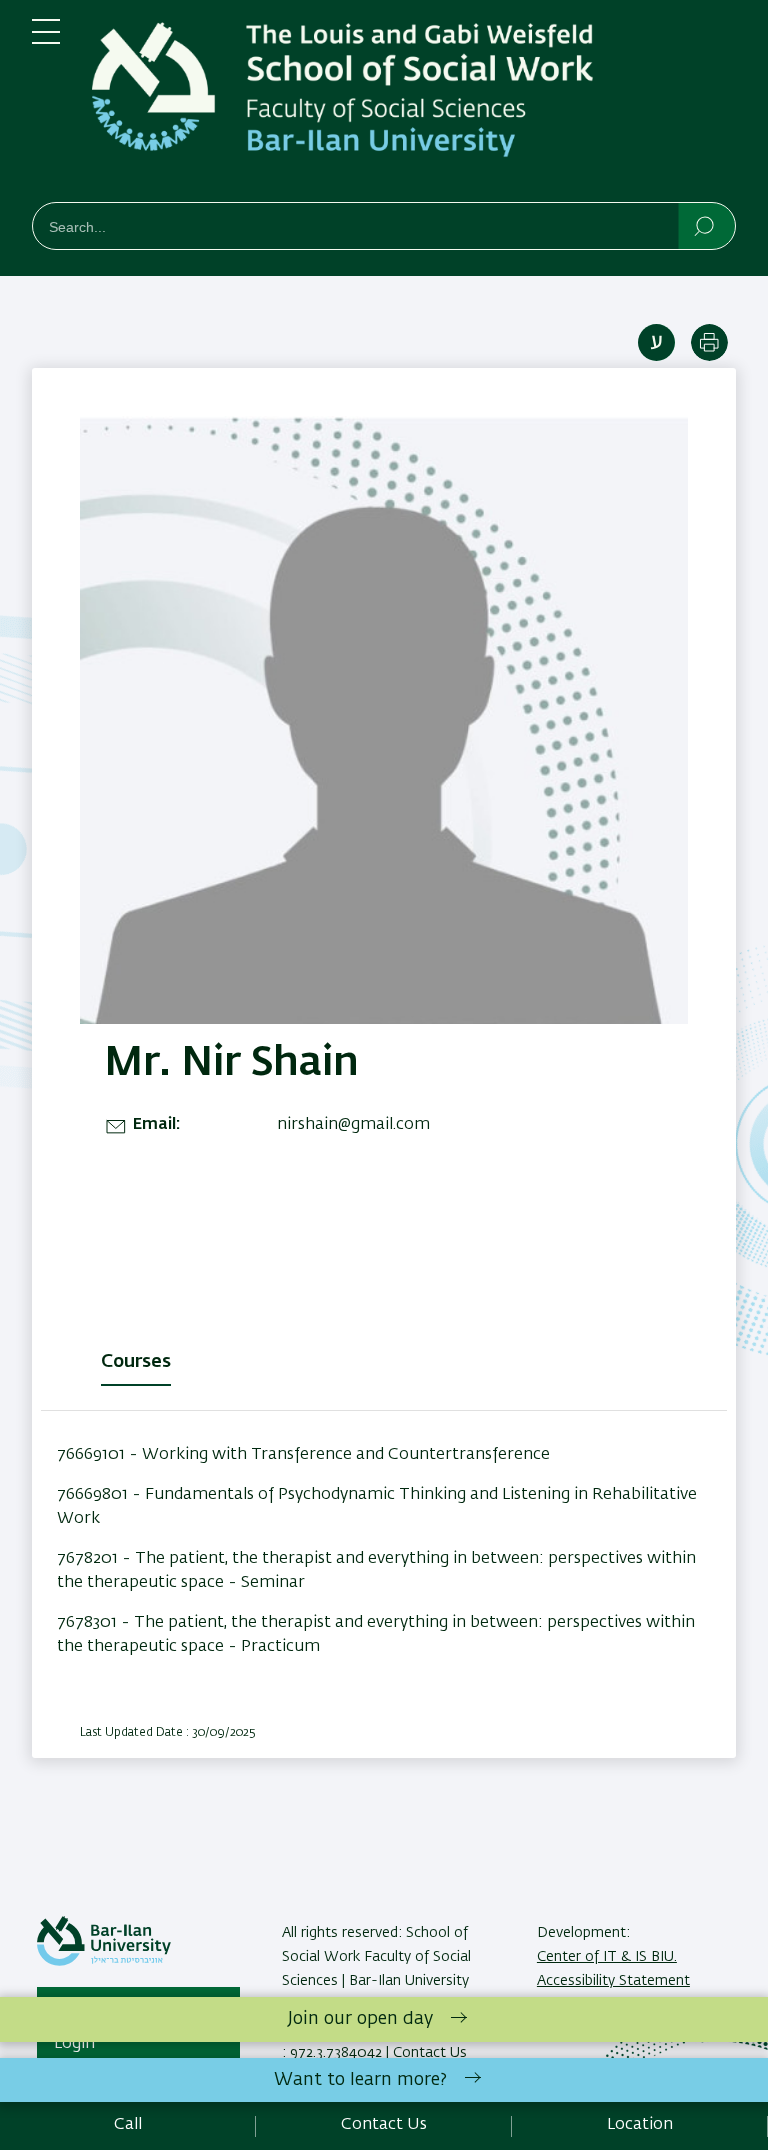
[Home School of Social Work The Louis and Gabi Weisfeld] (414, 105)
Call (128, 2125)
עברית (656, 342)
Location (640, 2125)
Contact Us (384, 2125)
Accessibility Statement (613, 1981)
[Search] (705, 225)
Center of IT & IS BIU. (607, 1957)
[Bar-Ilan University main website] (104, 1962)
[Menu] (46, 40)
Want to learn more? (360, 2080)
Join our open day (360, 2019)
